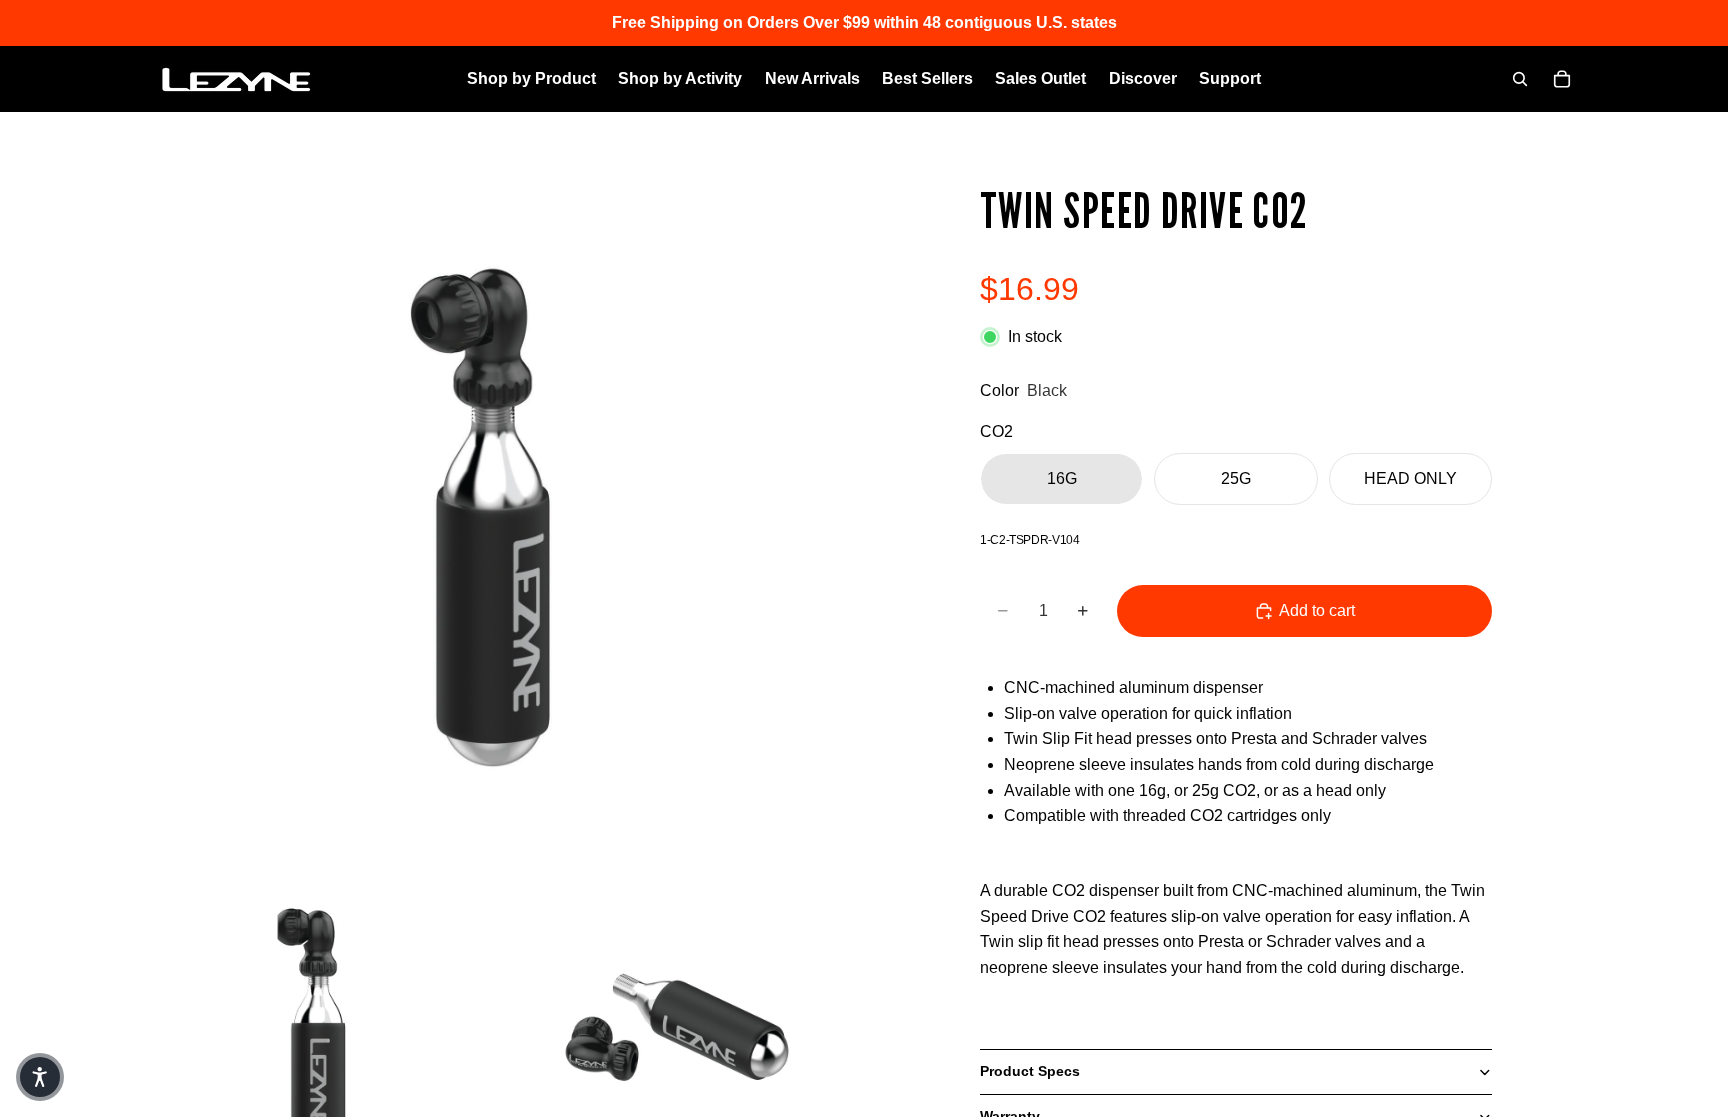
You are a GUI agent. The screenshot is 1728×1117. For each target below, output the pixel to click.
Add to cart (1317, 610)
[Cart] (1562, 79)
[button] (40, 1077)
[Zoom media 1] (491, 509)
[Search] (1520, 79)
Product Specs (1030, 1071)
